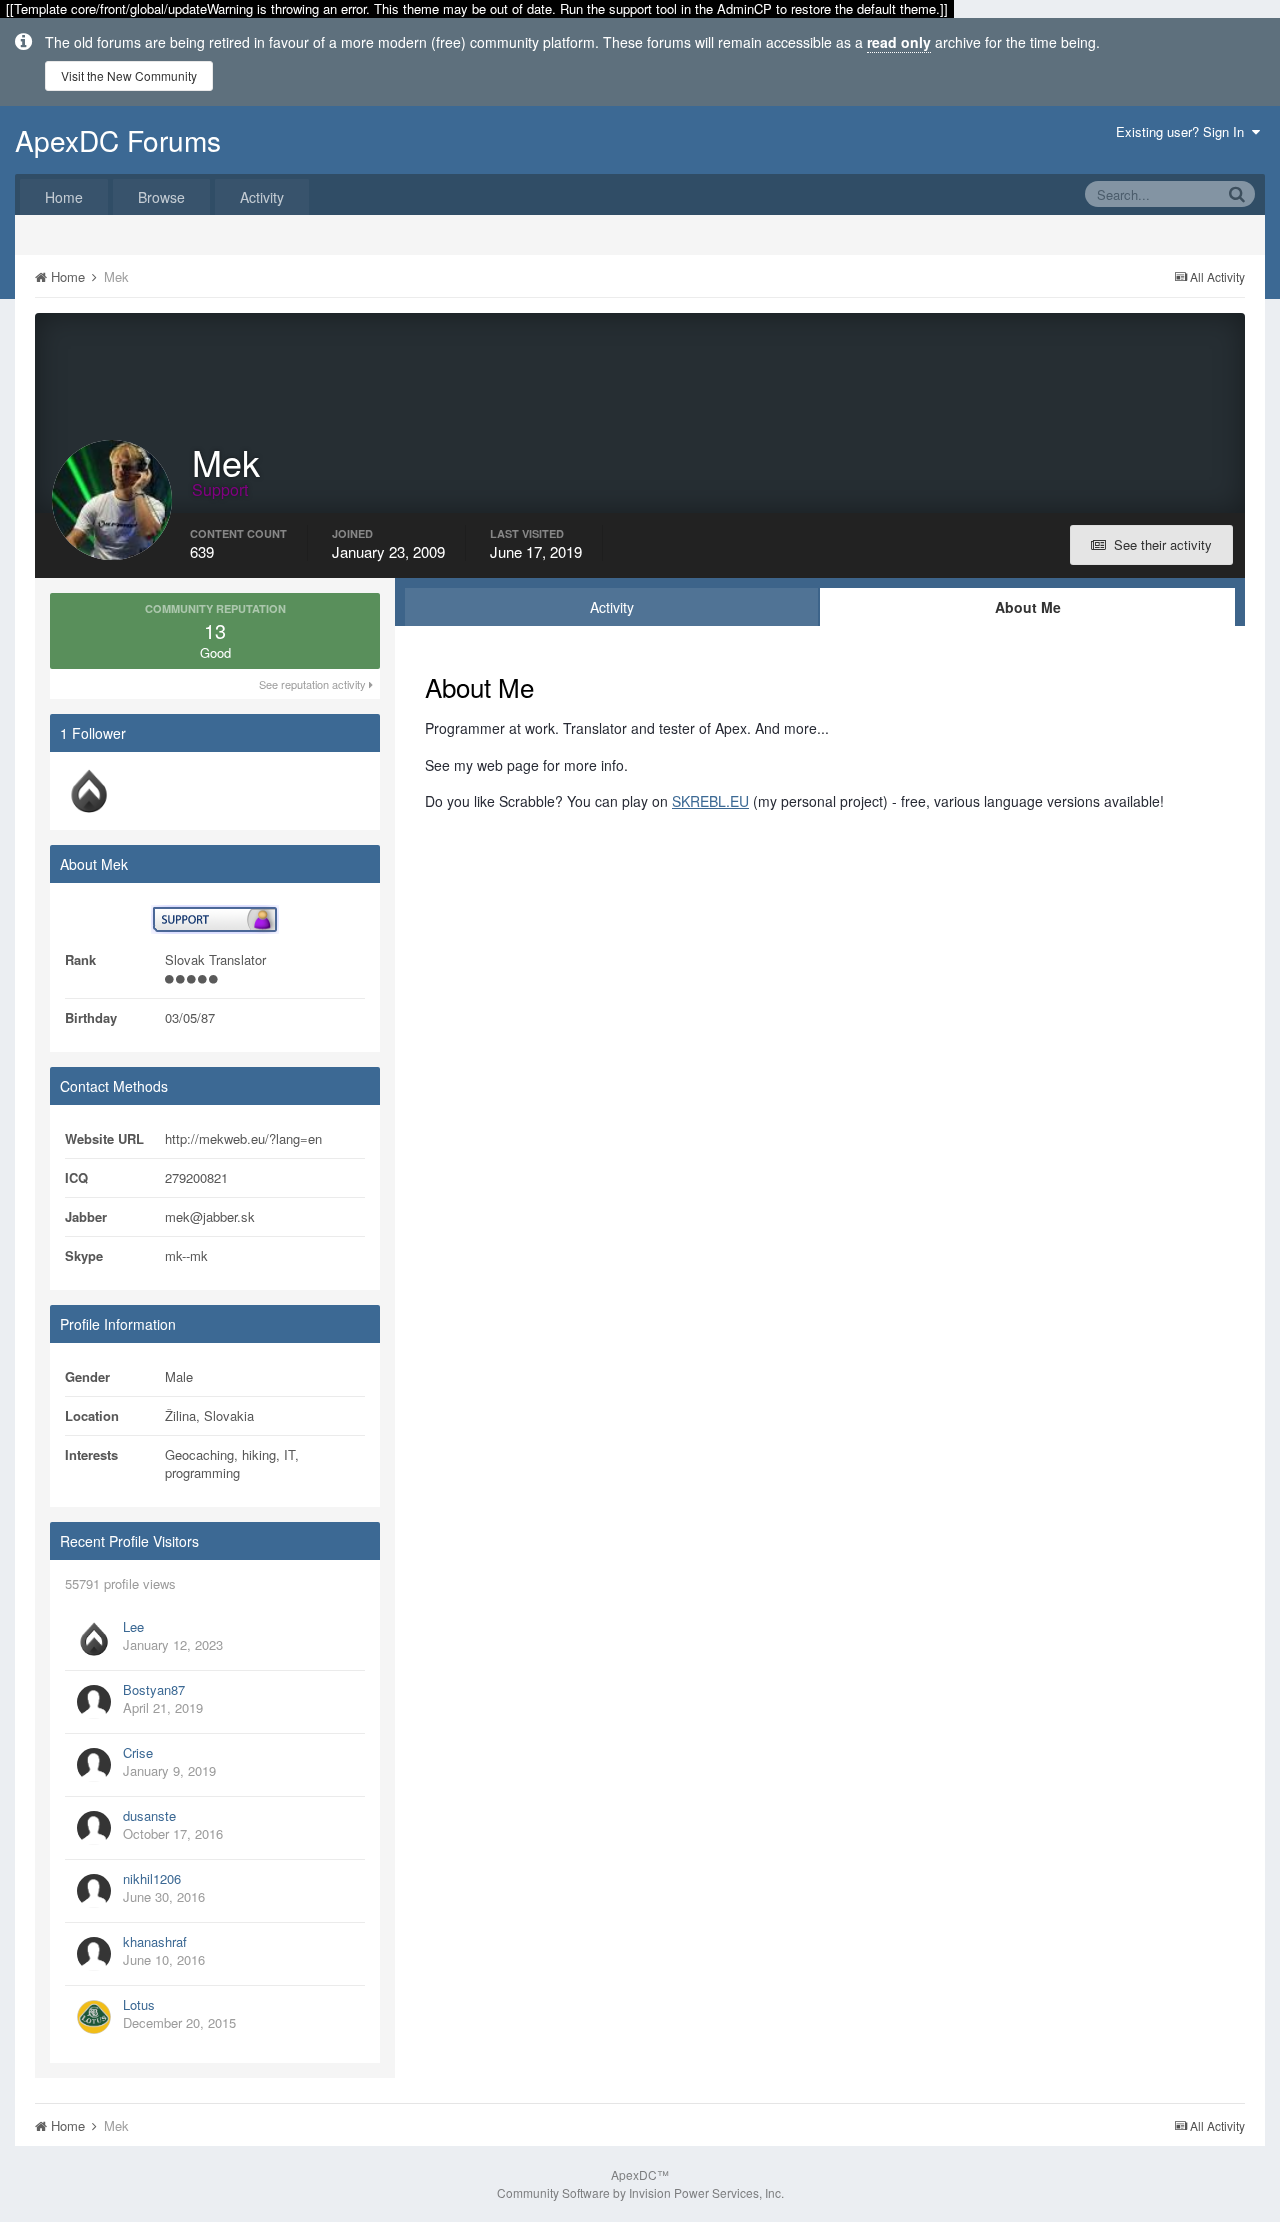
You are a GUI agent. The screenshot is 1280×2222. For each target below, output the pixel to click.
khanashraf (155, 1941)
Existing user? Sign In (1184, 131)
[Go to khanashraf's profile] (94, 1954)
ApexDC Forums (118, 140)
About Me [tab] (1028, 607)
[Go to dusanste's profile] (94, 1828)
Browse (161, 197)
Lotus (139, 2004)
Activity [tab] (612, 607)
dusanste (149, 1815)
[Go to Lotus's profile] (94, 2017)
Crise (138, 1752)
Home (64, 197)
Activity (262, 197)
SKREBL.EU (710, 801)
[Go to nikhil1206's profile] (94, 1891)
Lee (133, 1626)
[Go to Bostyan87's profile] (94, 1702)
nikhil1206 (152, 1878)
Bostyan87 (154, 1689)
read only (899, 42)
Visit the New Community (129, 75)
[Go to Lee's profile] (89, 791)
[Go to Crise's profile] (94, 1765)
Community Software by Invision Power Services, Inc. (640, 2192)
